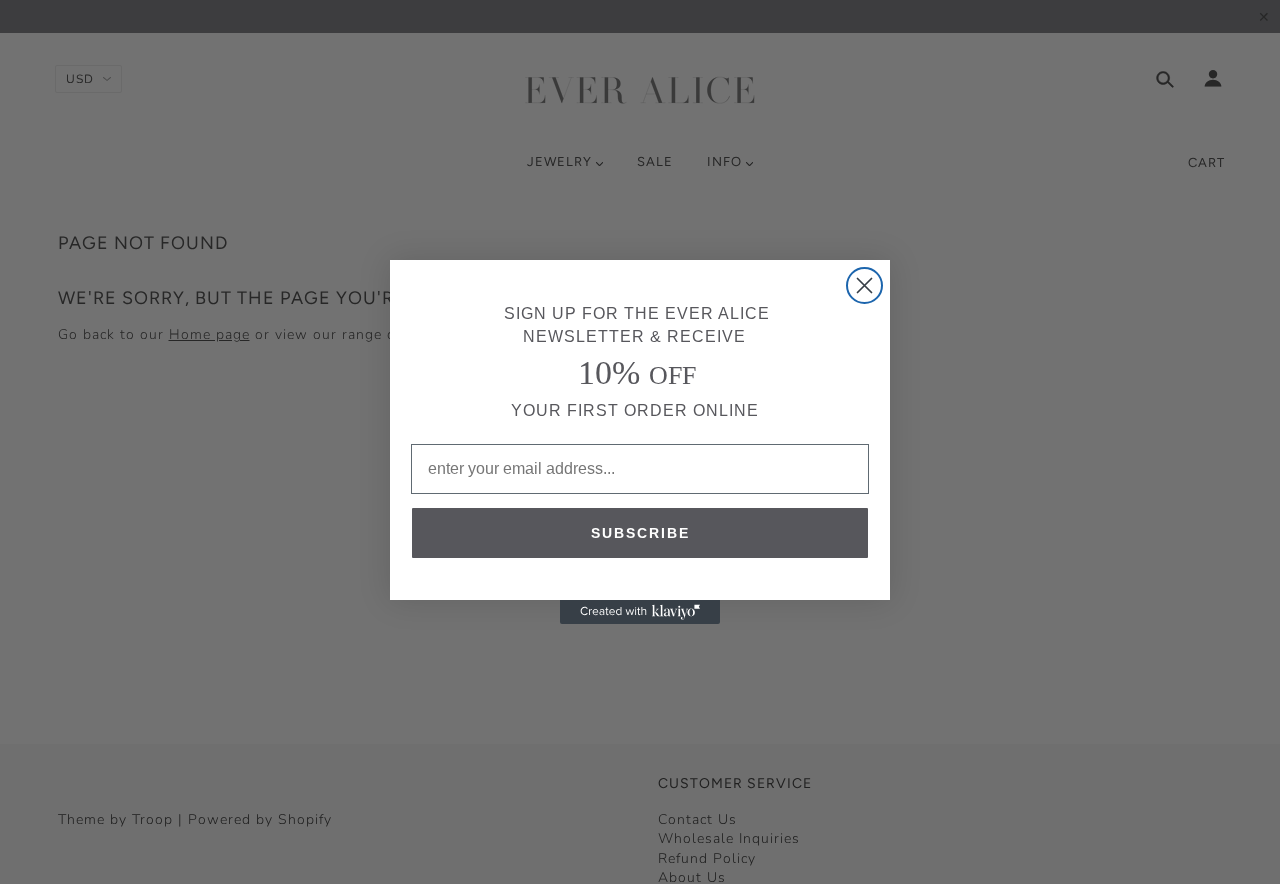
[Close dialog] (864, 285)
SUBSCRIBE (640, 533)
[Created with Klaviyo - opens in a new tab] (640, 612)
